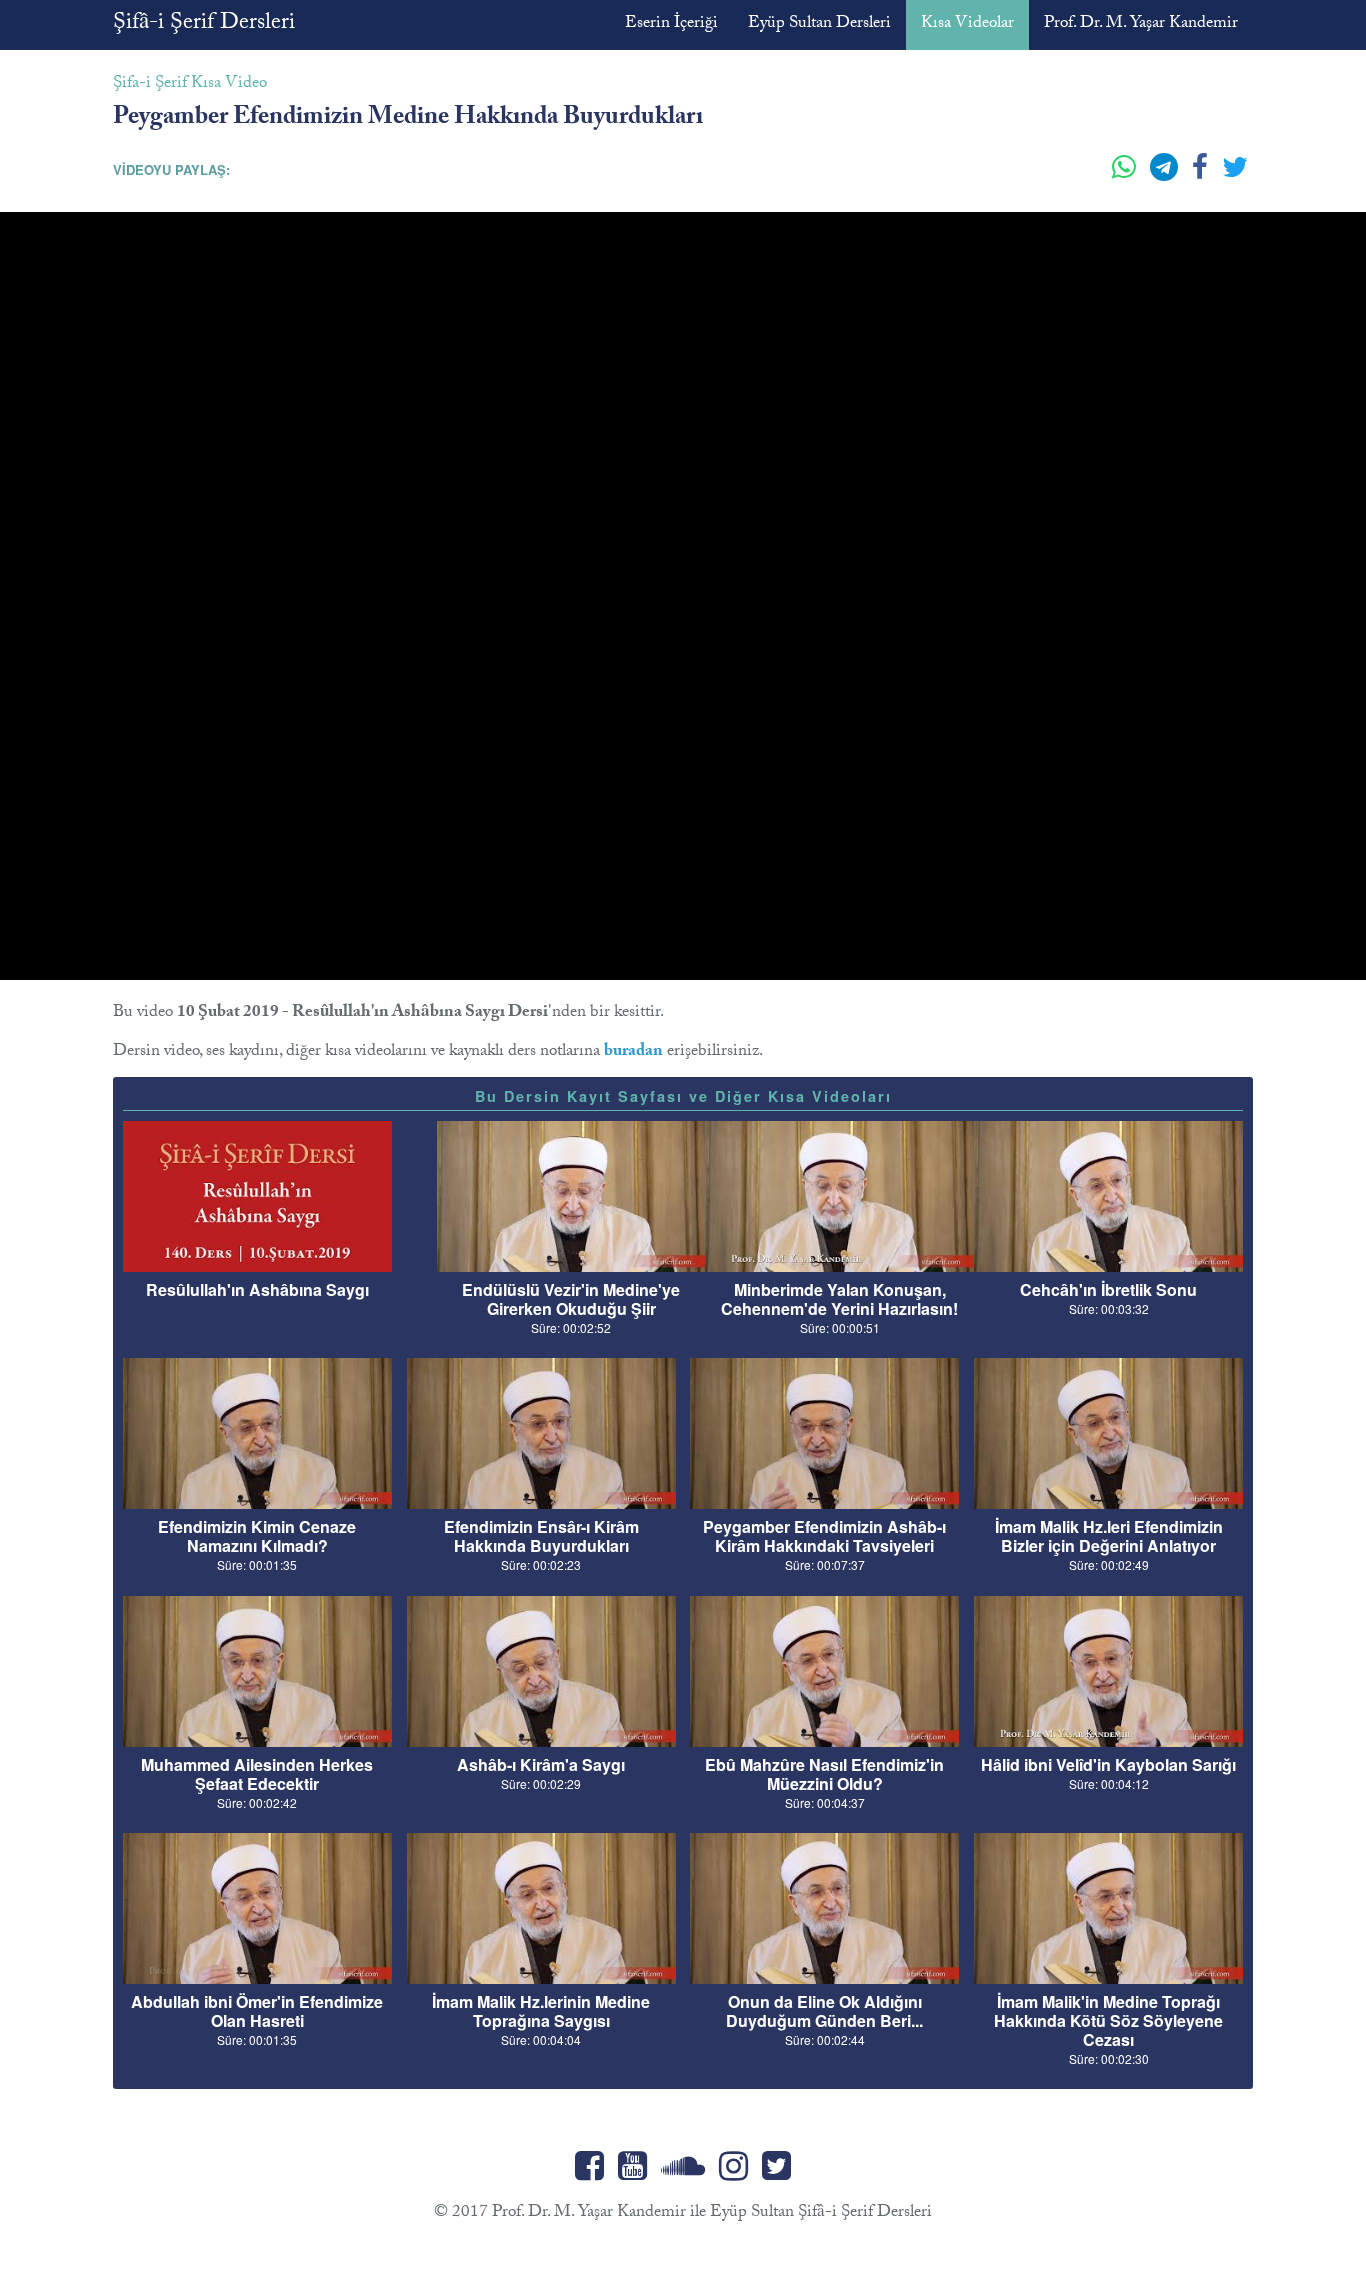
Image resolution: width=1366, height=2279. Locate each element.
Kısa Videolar (967, 24)
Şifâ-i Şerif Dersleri (204, 24)
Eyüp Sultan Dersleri (819, 24)
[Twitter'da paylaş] (1235, 175)
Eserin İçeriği (671, 24)
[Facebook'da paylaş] (1202, 175)
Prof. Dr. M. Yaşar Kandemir (1141, 24)
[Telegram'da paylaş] (1166, 175)
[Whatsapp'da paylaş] (1126, 175)
